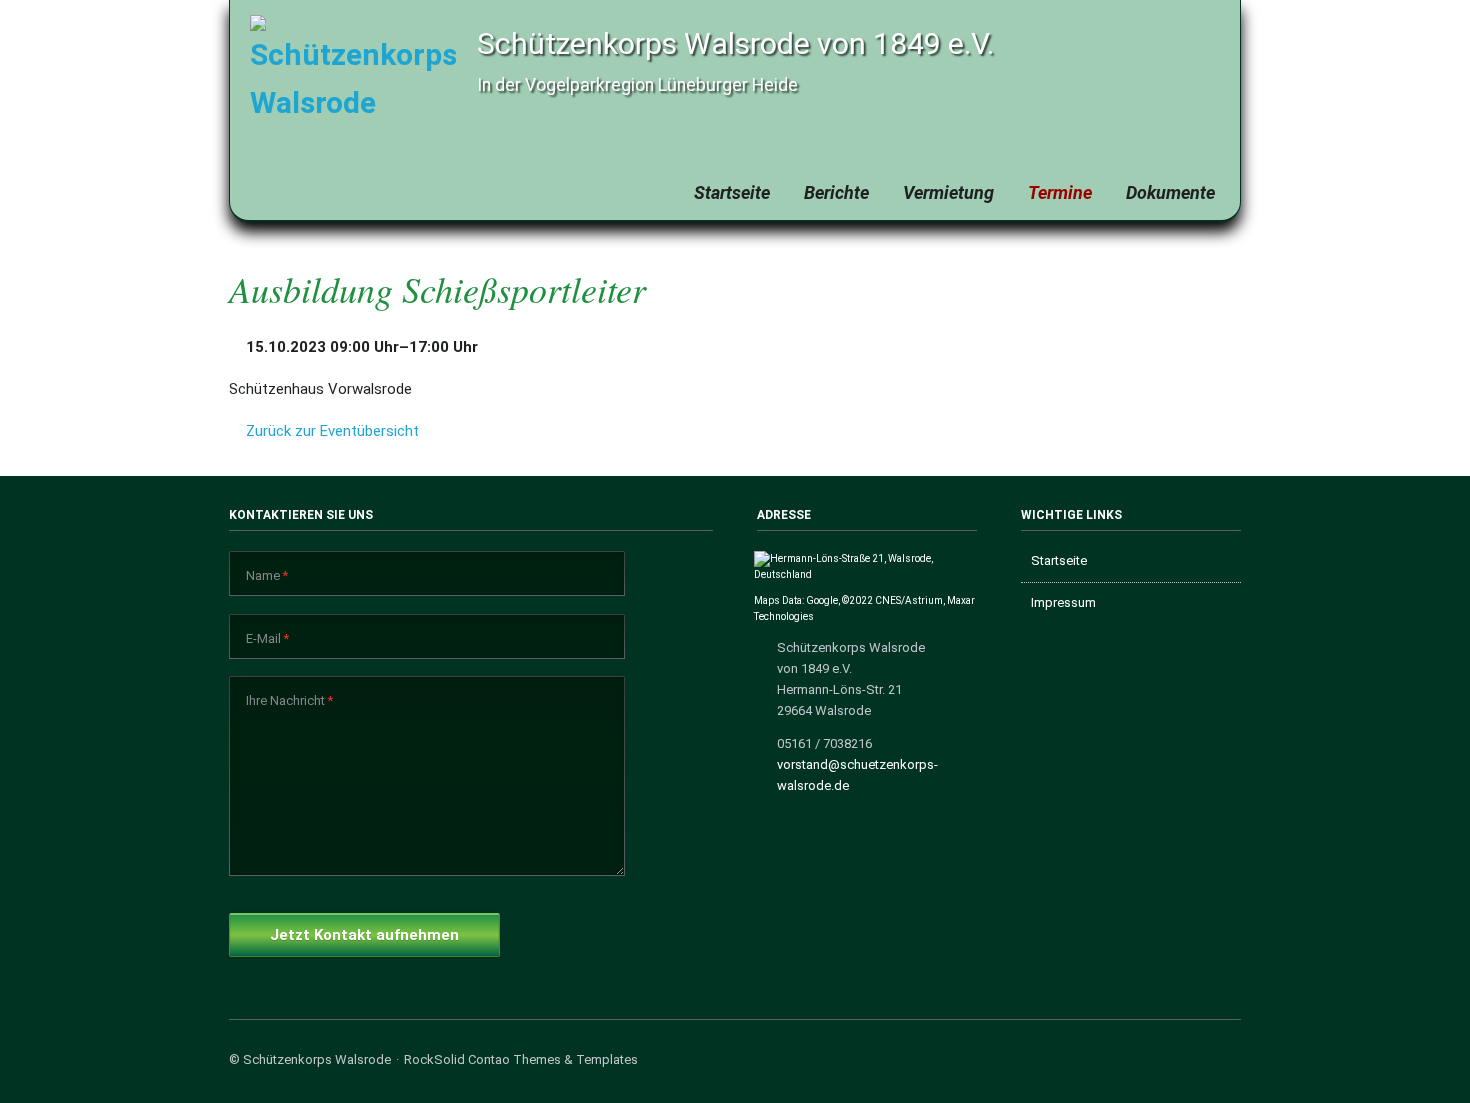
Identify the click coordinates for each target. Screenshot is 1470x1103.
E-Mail (267, 638)
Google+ (1232, 1063)
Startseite (732, 192)
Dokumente (1170, 192)
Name (267, 575)
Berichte (836, 192)
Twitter (1203, 1063)
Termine (1060, 192)
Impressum (1063, 602)
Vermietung (948, 192)
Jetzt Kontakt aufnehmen (364, 935)
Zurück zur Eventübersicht (332, 431)
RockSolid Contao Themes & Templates (521, 1059)
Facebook (1174, 1063)
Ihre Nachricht (289, 700)
